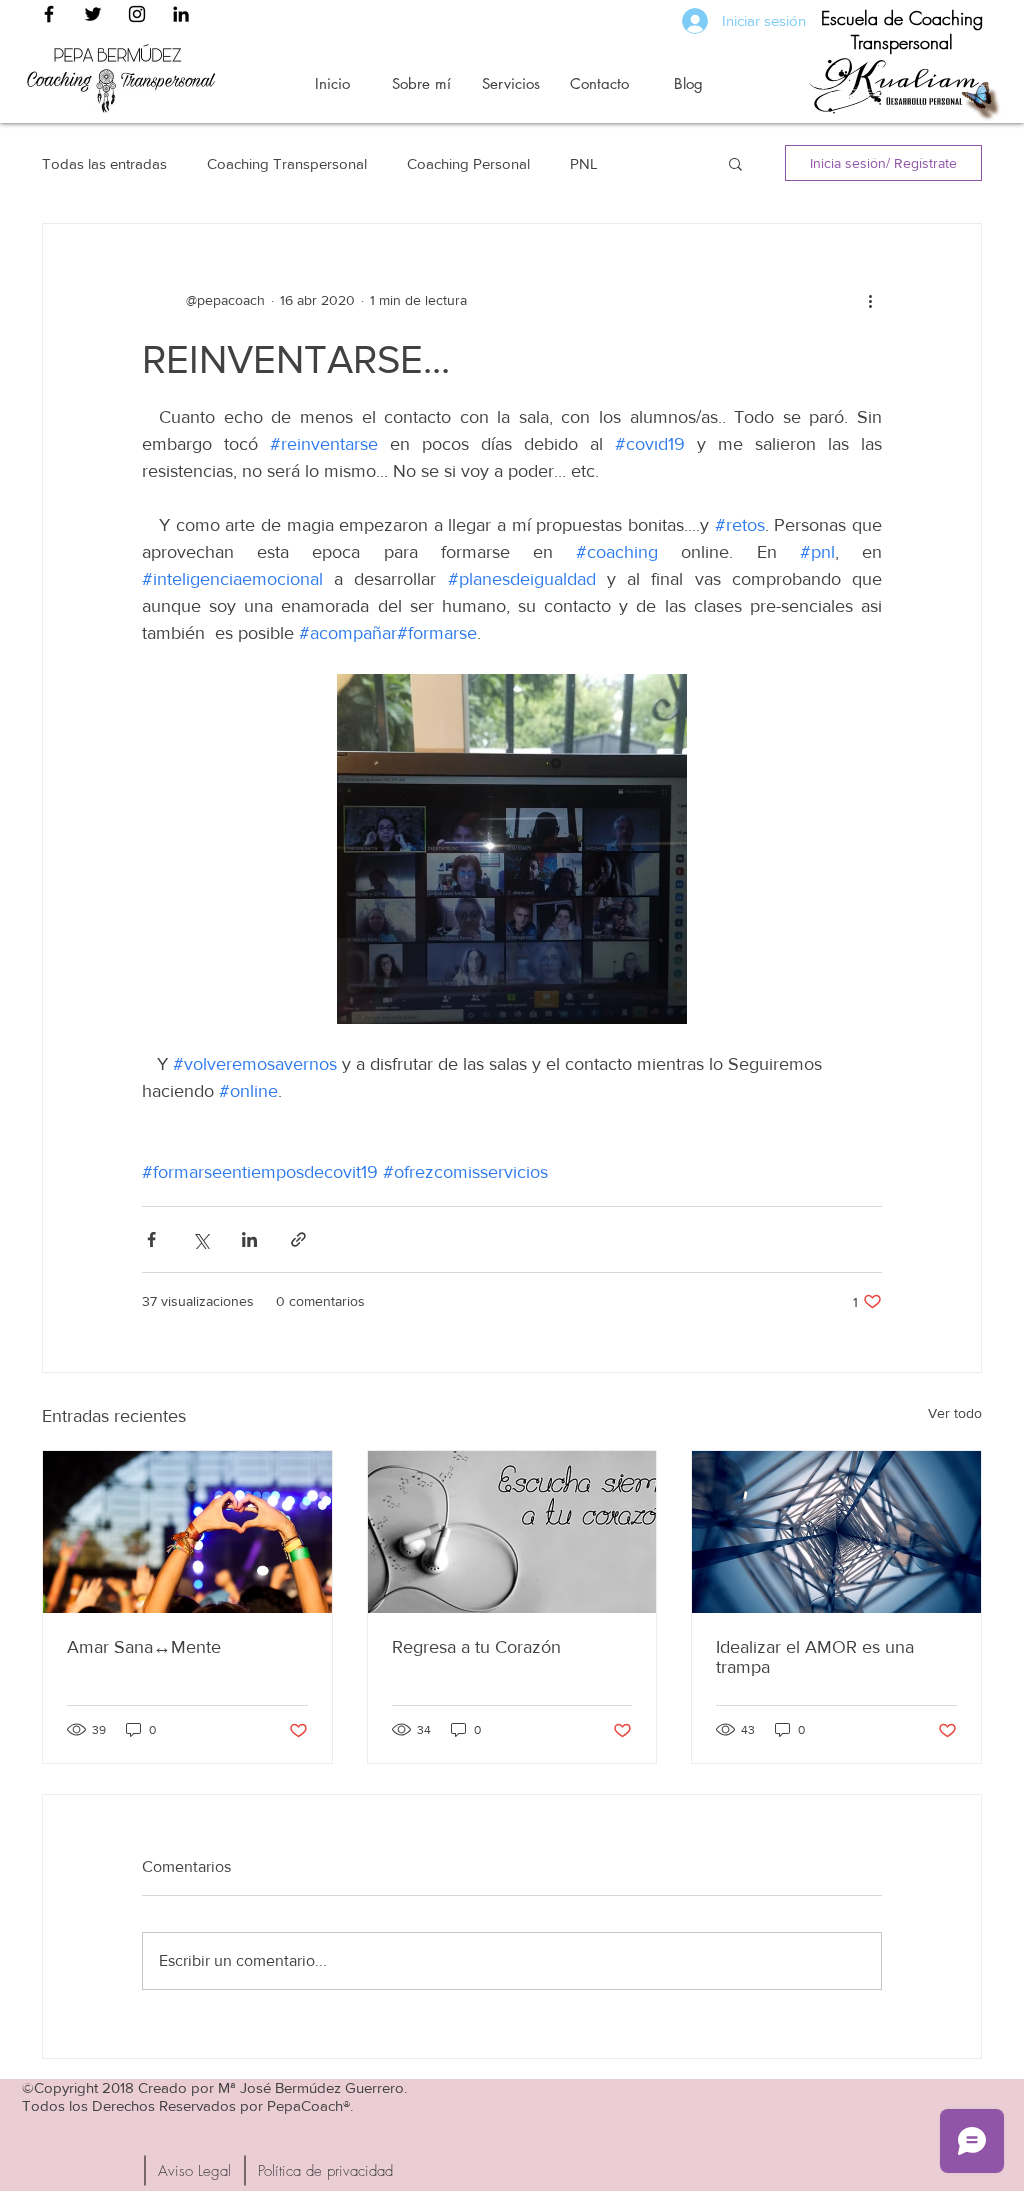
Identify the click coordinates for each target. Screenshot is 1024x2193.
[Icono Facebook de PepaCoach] (49, 14)
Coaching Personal (468, 163)
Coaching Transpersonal (287, 163)
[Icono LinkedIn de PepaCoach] (181, 14)
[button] (735, 163)
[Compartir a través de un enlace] (298, 1239)
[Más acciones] (870, 300)
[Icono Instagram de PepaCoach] (137, 14)
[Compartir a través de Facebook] (151, 1239)
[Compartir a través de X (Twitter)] (200, 1239)
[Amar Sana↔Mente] (187, 1532)
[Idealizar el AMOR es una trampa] (836, 1532)
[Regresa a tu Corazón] (512, 1532)
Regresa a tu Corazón (476, 1647)
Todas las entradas (104, 163)
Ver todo (955, 1413)
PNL (584, 163)
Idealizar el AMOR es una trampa (815, 1657)
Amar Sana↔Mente (144, 1647)
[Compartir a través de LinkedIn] (249, 1239)
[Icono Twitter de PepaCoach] (93, 14)
